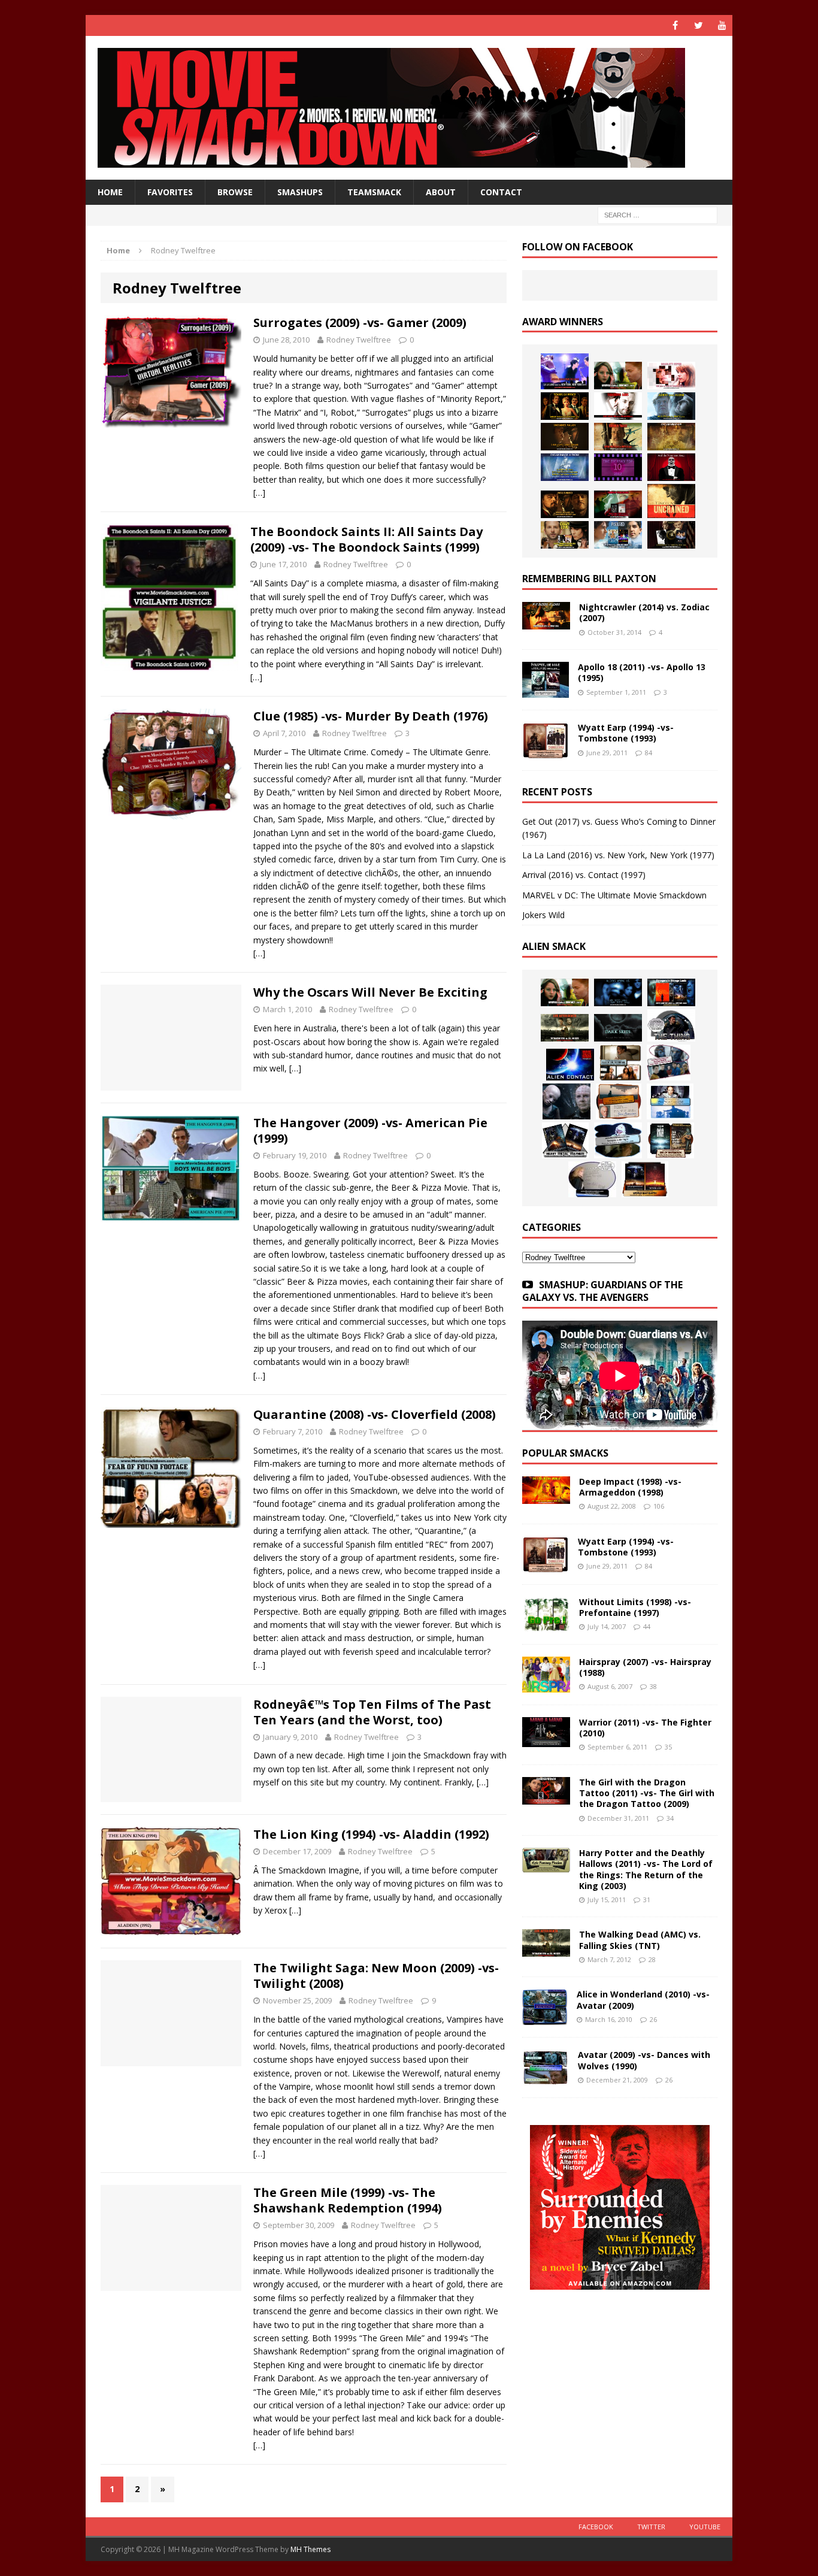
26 (653, 2019)
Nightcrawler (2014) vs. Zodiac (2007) (644, 612)
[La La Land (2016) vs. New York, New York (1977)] (565, 371)
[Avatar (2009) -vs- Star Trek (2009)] (669, 1063)
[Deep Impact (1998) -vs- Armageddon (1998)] (546, 1497)
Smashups (300, 192)
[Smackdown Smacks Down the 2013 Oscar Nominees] (671, 467)
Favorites (170, 192)
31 (647, 1900)
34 (670, 1818)
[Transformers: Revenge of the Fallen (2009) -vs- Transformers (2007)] (565, 1140)
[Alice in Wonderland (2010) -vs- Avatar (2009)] (545, 2018)
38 (653, 1686)
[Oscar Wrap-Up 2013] (671, 437)
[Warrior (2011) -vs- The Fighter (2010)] (546, 1740)
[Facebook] (675, 25)
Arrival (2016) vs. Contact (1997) (584, 875)
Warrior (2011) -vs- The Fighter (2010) (645, 1728)
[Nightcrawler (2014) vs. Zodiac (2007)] (546, 623)
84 (649, 753)
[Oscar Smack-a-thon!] (565, 467)
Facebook (596, 2527)
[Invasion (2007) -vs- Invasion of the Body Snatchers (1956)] (592, 1179)
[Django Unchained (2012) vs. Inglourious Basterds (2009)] (565, 504)
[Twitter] (699, 25)
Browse (235, 192)
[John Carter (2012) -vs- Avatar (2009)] (671, 992)
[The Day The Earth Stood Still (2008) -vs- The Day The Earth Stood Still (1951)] (671, 1140)
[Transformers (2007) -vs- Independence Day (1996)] (645, 1179)
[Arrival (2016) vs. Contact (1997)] (618, 376)
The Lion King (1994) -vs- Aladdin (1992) (371, 1834)
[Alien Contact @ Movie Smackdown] (570, 1065)
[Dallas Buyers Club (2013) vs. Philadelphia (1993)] (618, 406)
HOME (110, 192)
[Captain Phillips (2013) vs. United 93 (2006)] (618, 437)
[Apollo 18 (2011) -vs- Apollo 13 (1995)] (546, 691)
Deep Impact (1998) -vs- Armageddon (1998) (630, 1487)
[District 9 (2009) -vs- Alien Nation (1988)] (619, 1101)
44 (647, 1626)
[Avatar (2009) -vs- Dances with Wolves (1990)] (546, 2079)
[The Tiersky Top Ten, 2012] (618, 467)
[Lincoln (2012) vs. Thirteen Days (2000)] (671, 535)
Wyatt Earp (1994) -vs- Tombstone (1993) (626, 733)
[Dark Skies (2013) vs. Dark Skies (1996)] (618, 992)
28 (652, 1959)
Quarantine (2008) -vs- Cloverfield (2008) (375, 1414)
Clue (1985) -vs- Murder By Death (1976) (371, 716)
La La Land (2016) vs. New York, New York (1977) (618, 855)
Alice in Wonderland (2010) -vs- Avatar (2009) (643, 2000)
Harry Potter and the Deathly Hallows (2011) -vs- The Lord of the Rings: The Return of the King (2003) (646, 1869)
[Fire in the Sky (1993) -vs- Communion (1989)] (618, 1140)
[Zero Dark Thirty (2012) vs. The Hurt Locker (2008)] (618, 504)
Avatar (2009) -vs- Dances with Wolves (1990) (644, 2060)
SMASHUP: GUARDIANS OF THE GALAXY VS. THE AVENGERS (602, 1291)
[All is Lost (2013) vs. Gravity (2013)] (671, 406)
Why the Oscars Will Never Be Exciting (370, 992)
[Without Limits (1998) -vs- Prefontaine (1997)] (546, 1625)
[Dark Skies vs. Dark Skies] (618, 1028)
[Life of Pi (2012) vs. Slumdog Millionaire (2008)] (618, 535)
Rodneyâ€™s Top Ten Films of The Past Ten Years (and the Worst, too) (372, 1712)
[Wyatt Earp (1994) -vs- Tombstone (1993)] (546, 751)
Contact (501, 192)
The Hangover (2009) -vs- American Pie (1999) (370, 1130)
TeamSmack (374, 192)
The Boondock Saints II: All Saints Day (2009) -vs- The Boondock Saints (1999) (366, 539)
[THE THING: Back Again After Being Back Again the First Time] (671, 1025)
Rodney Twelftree (359, 340)
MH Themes (310, 2549)
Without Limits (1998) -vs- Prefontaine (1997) (635, 1607)
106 (659, 1506)
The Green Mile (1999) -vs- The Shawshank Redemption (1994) (348, 2200)
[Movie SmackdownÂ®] (409, 108)
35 (668, 1747)
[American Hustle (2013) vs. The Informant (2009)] (565, 406)
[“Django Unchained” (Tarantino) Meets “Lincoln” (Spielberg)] (671, 501)
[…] (259, 493)
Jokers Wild (543, 915)
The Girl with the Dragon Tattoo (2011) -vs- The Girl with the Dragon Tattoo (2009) (647, 1793)
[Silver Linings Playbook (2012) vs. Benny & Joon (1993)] (565, 535)
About (441, 192)
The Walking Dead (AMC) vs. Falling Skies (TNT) (640, 1940)
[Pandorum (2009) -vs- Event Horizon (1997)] (566, 1101)
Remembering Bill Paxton (589, 579)
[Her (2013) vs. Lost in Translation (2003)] (671, 376)
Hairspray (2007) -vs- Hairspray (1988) (645, 1667)
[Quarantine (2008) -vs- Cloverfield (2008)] (620, 1063)
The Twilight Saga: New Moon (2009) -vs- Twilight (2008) (376, 1976)
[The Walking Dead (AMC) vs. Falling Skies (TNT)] (565, 1028)
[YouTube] (722, 25)
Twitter (651, 2527)
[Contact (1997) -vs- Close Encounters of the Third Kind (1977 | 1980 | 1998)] (670, 1101)
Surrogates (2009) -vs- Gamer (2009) (360, 323)
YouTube (705, 2527)
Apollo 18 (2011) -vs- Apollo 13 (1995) (642, 672)
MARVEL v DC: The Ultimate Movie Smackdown (614, 895)
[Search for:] (658, 215)
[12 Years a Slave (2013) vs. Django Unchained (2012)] (565, 437)
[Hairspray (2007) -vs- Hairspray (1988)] (546, 1686)
